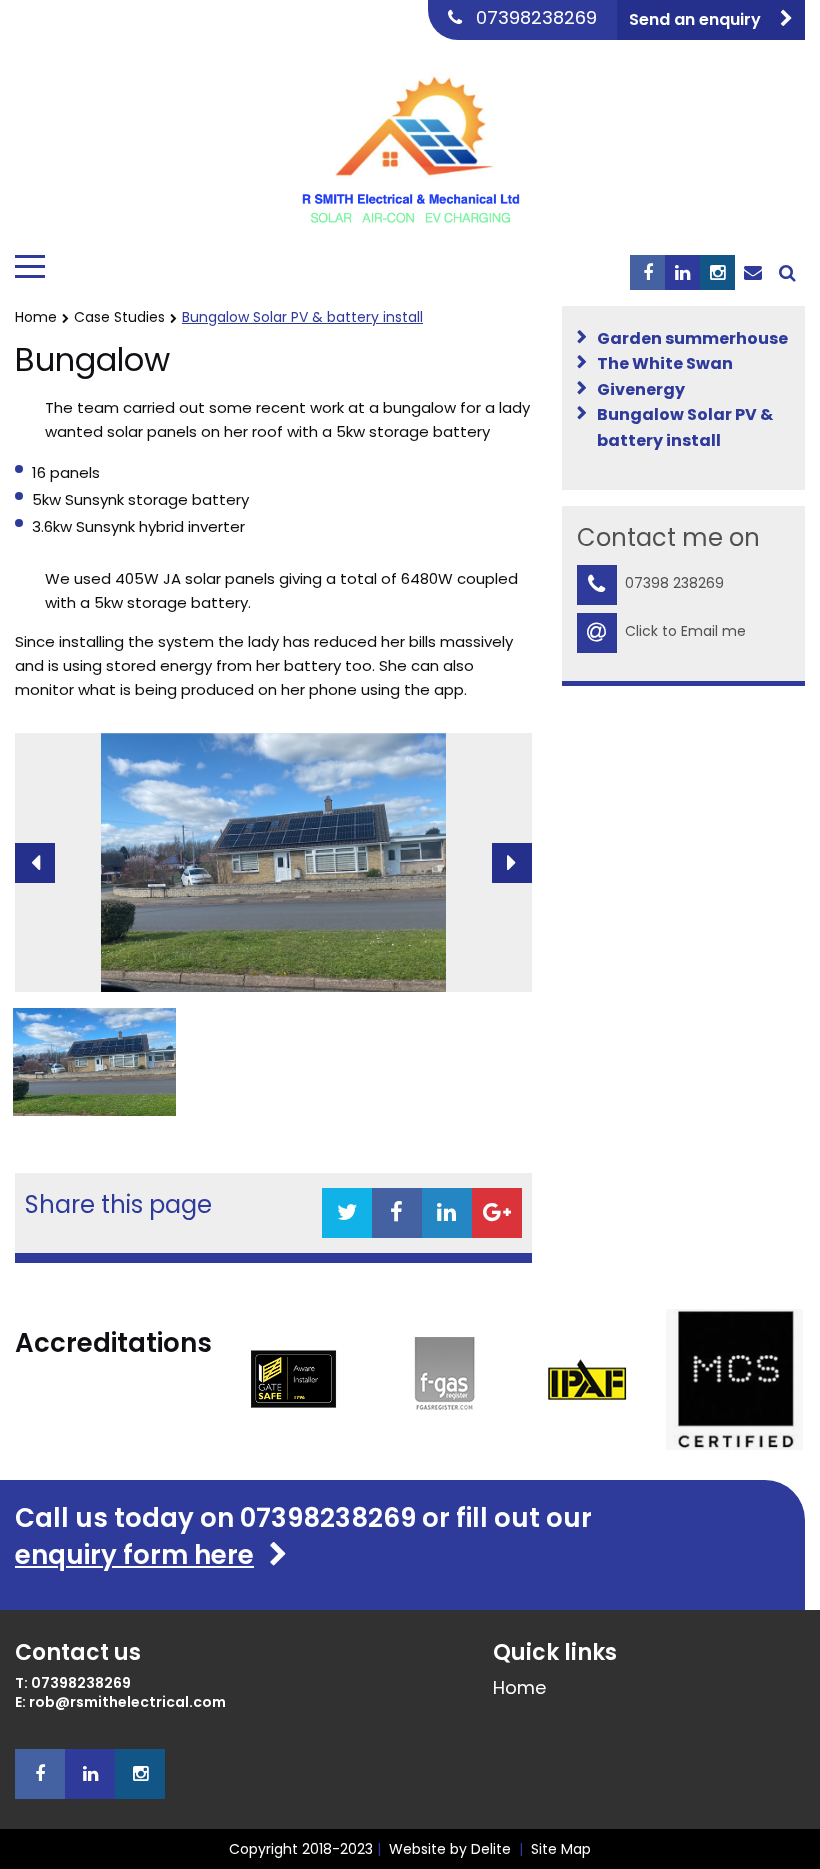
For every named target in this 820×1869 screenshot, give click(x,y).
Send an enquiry (697, 19)
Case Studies (119, 317)
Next (512, 863)
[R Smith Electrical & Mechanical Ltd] (410, 142)
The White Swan (665, 363)
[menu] (30, 266)
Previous (35, 863)
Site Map (561, 1849)
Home (36, 317)
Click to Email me (685, 631)
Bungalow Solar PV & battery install (685, 427)
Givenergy (641, 389)
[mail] (752, 272)
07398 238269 (674, 583)
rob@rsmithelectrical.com (127, 1702)
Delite (491, 1849)
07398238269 (536, 17)
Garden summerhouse (692, 338)
